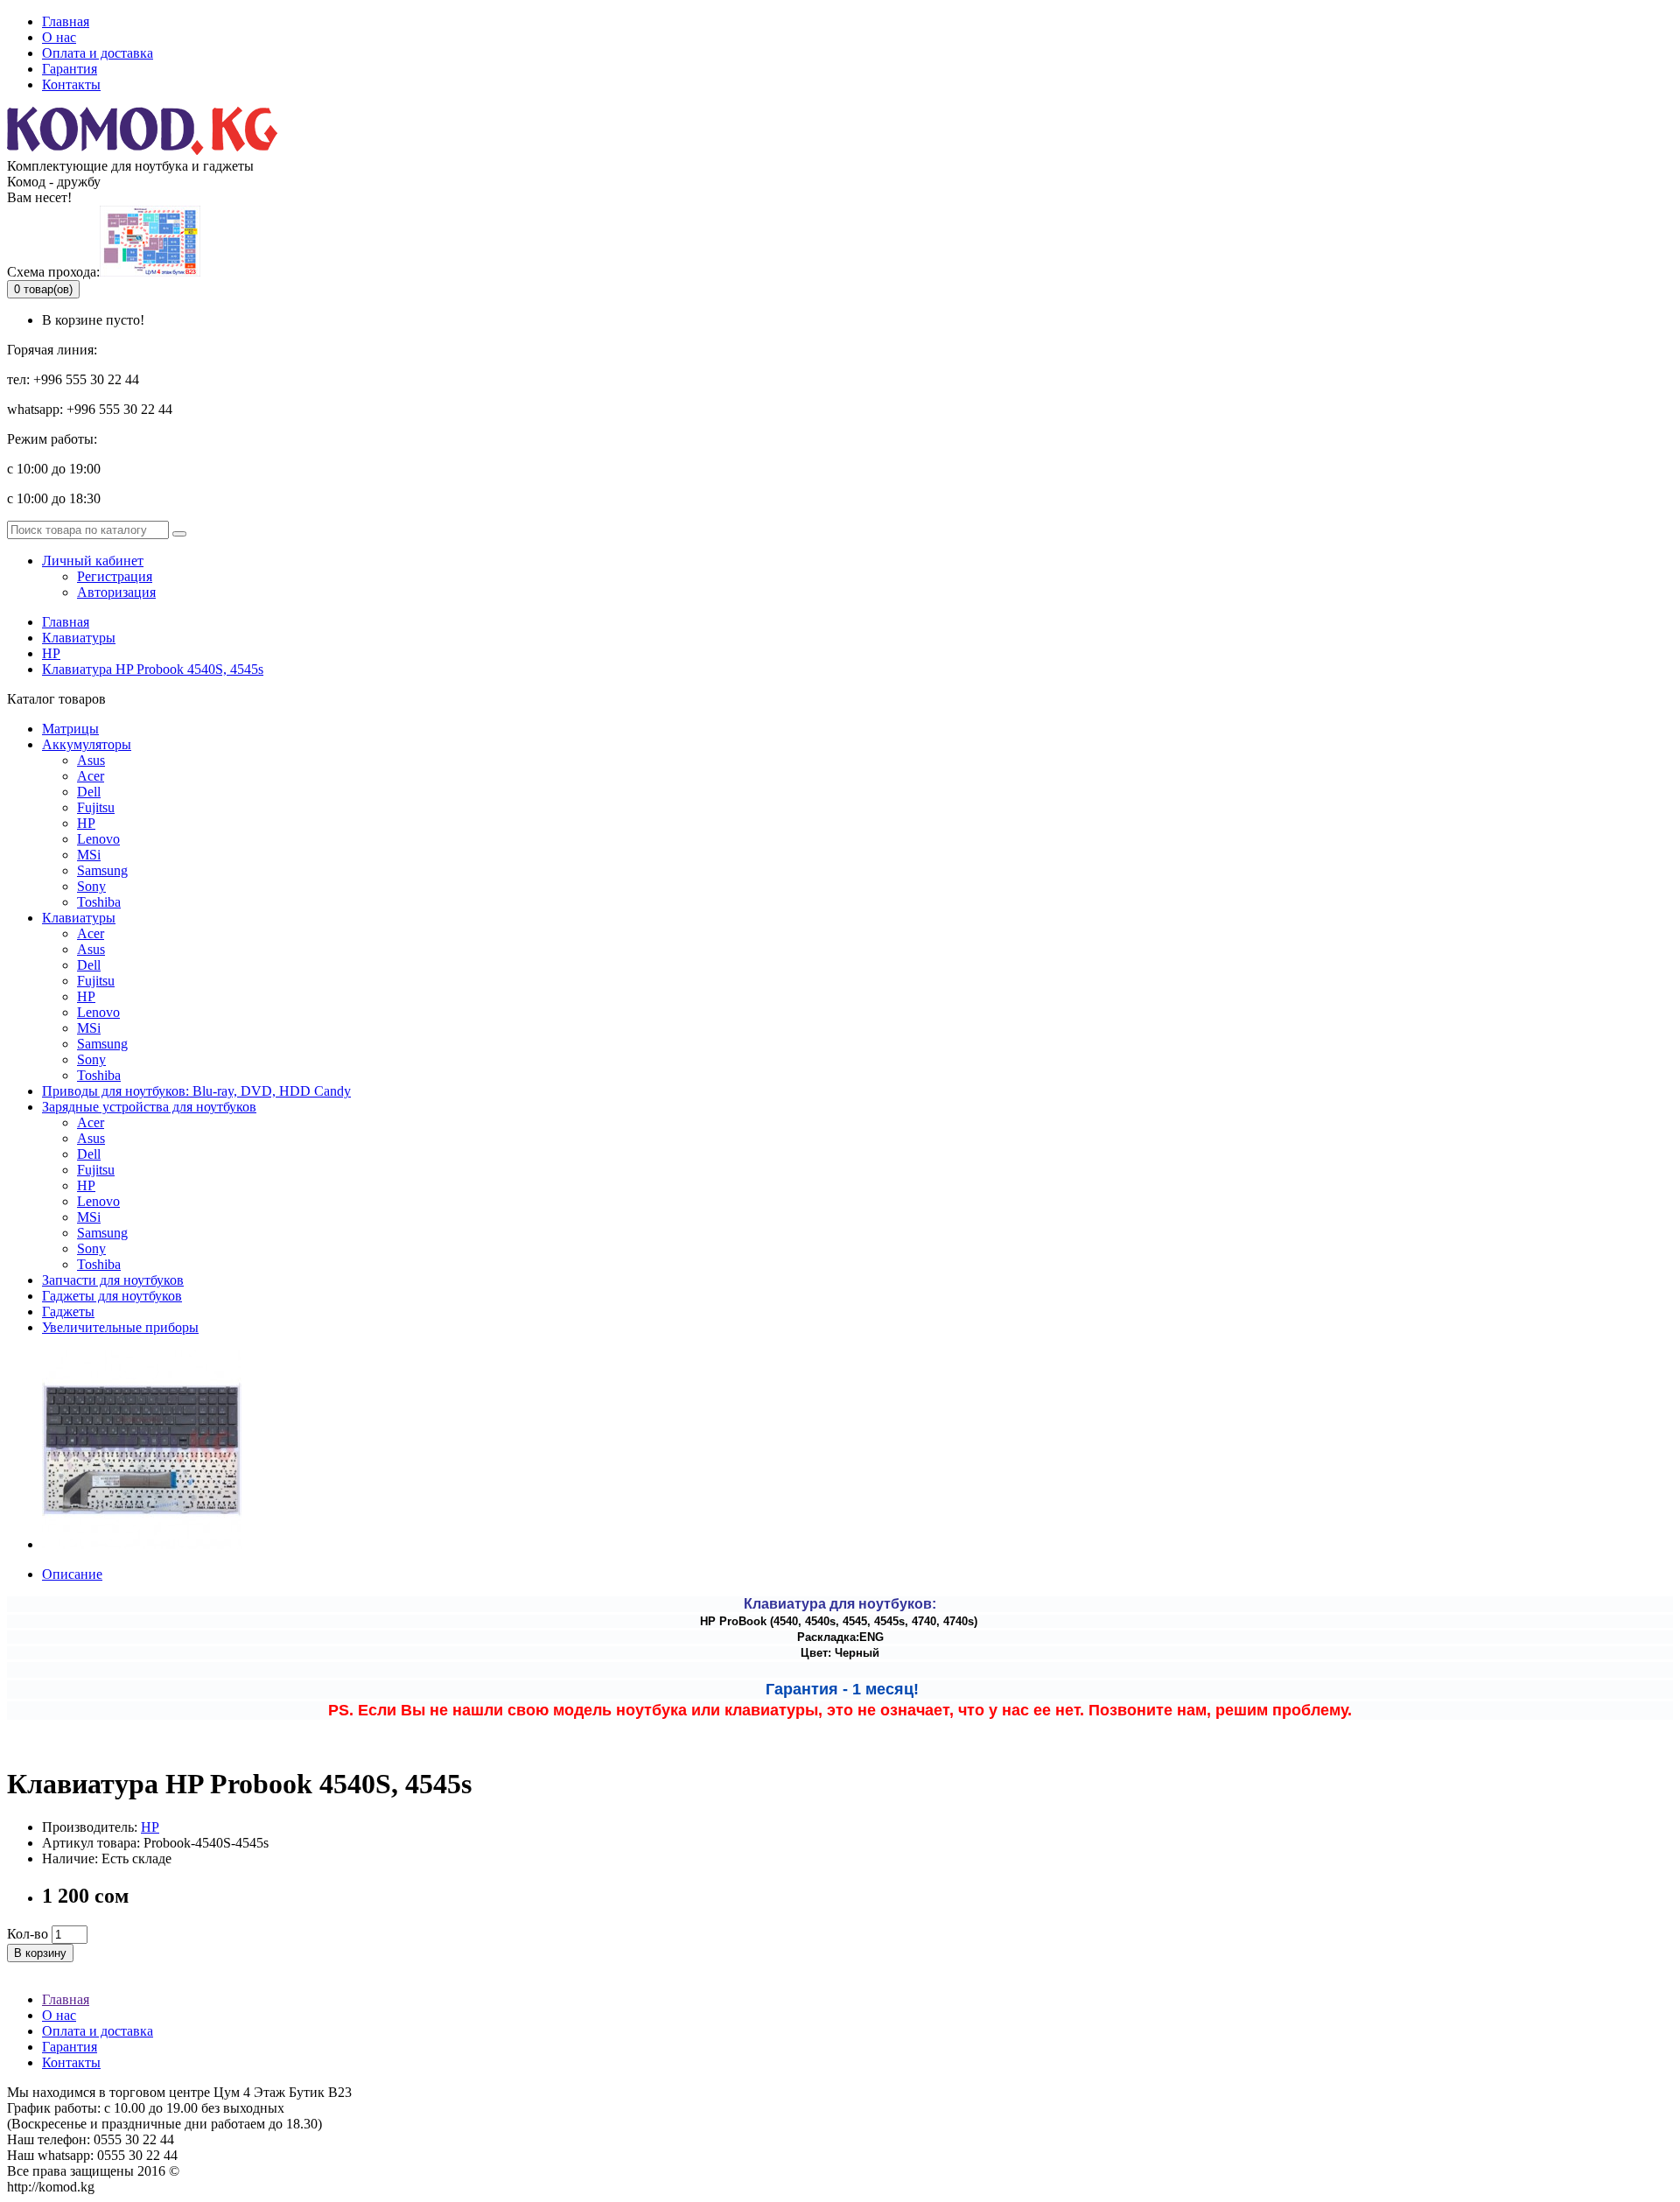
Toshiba (99, 902)
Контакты (71, 84)
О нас (59, 37)
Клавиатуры (79, 638)
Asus (91, 760)
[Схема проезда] (150, 272)
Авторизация (116, 592)
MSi (89, 855)
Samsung (102, 870)
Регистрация (115, 576)
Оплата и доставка (98, 53)
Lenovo (98, 839)
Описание (72, 1574)
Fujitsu (96, 807)
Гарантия (70, 69)
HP (51, 653)
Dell (89, 792)
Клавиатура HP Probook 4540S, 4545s (153, 669)
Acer (91, 933)
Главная (66, 21)
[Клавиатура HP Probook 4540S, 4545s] (142, 1544)
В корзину (40, 1953)
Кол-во (28, 1934)
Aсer (91, 776)
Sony (91, 886)
